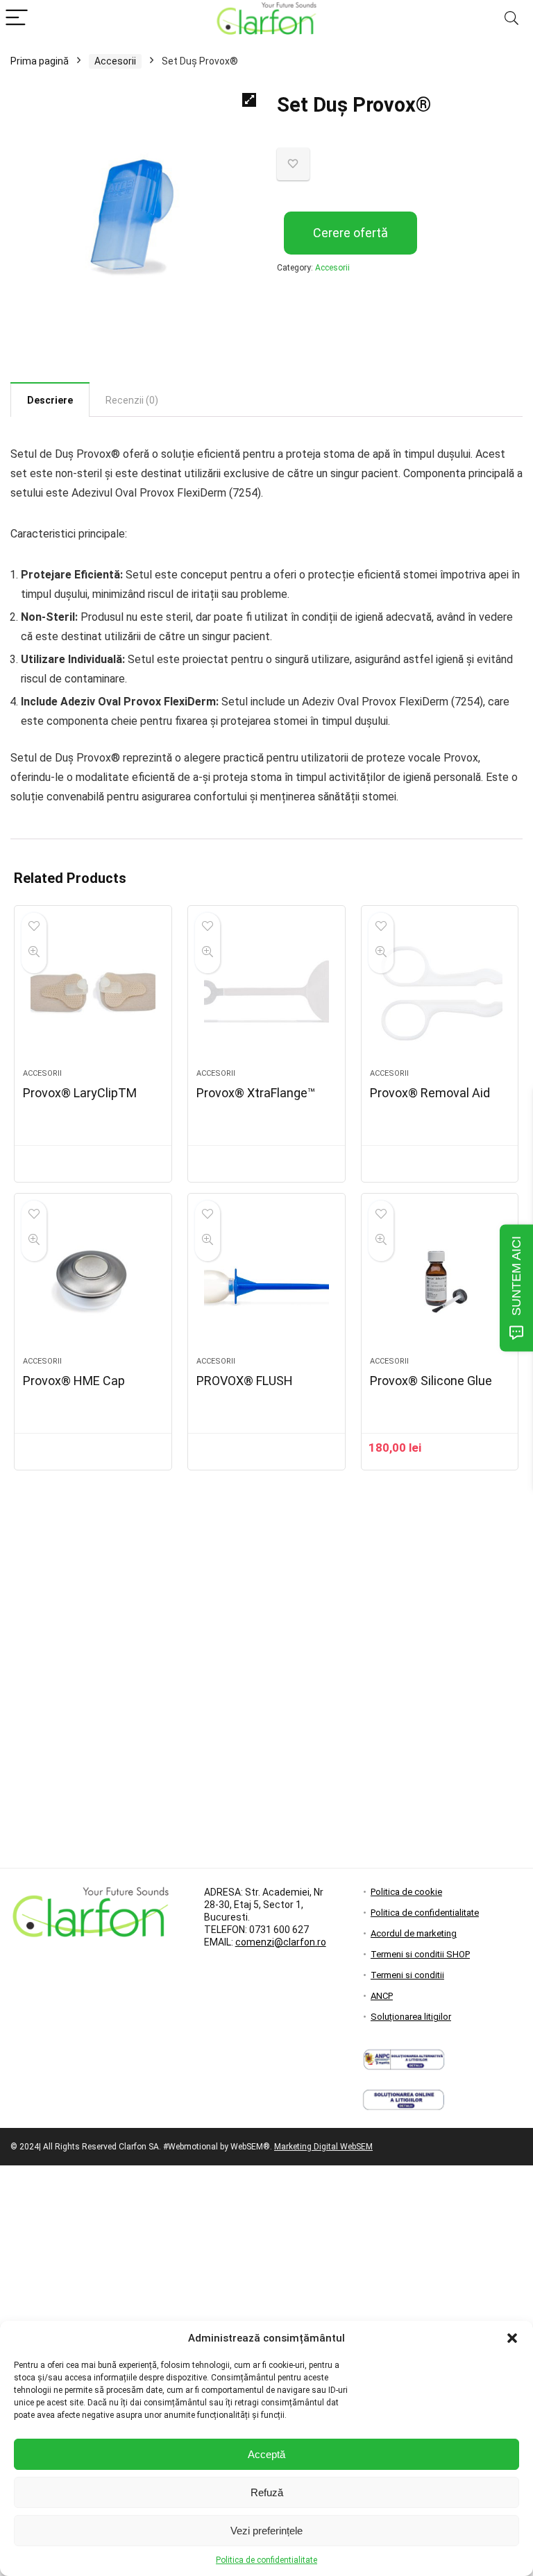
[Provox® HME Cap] (93, 1282)
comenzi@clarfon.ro (281, 1942)
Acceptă (266, 2454)
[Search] (511, 18)
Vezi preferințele (266, 2531)
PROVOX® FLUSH (245, 1381)
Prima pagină (40, 61)
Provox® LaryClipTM (80, 1093)
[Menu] (17, 18)
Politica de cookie (406, 1892)
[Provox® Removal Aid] (440, 994)
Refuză (267, 2492)
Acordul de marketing (414, 1933)
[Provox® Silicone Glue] (440, 1282)
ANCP (382, 1996)
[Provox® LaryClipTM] (93, 994)
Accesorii (115, 61)
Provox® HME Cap (74, 1381)
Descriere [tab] (50, 400)
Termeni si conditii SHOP (420, 1954)
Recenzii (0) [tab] (132, 400)
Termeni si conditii (407, 1975)
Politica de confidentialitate (266, 2560)
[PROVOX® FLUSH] (266, 1282)
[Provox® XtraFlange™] (266, 994)
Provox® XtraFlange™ (256, 1093)
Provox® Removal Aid (430, 1093)
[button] (512, 2338)
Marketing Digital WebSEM (323, 2147)
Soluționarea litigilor (411, 2017)
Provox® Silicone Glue (431, 1381)
